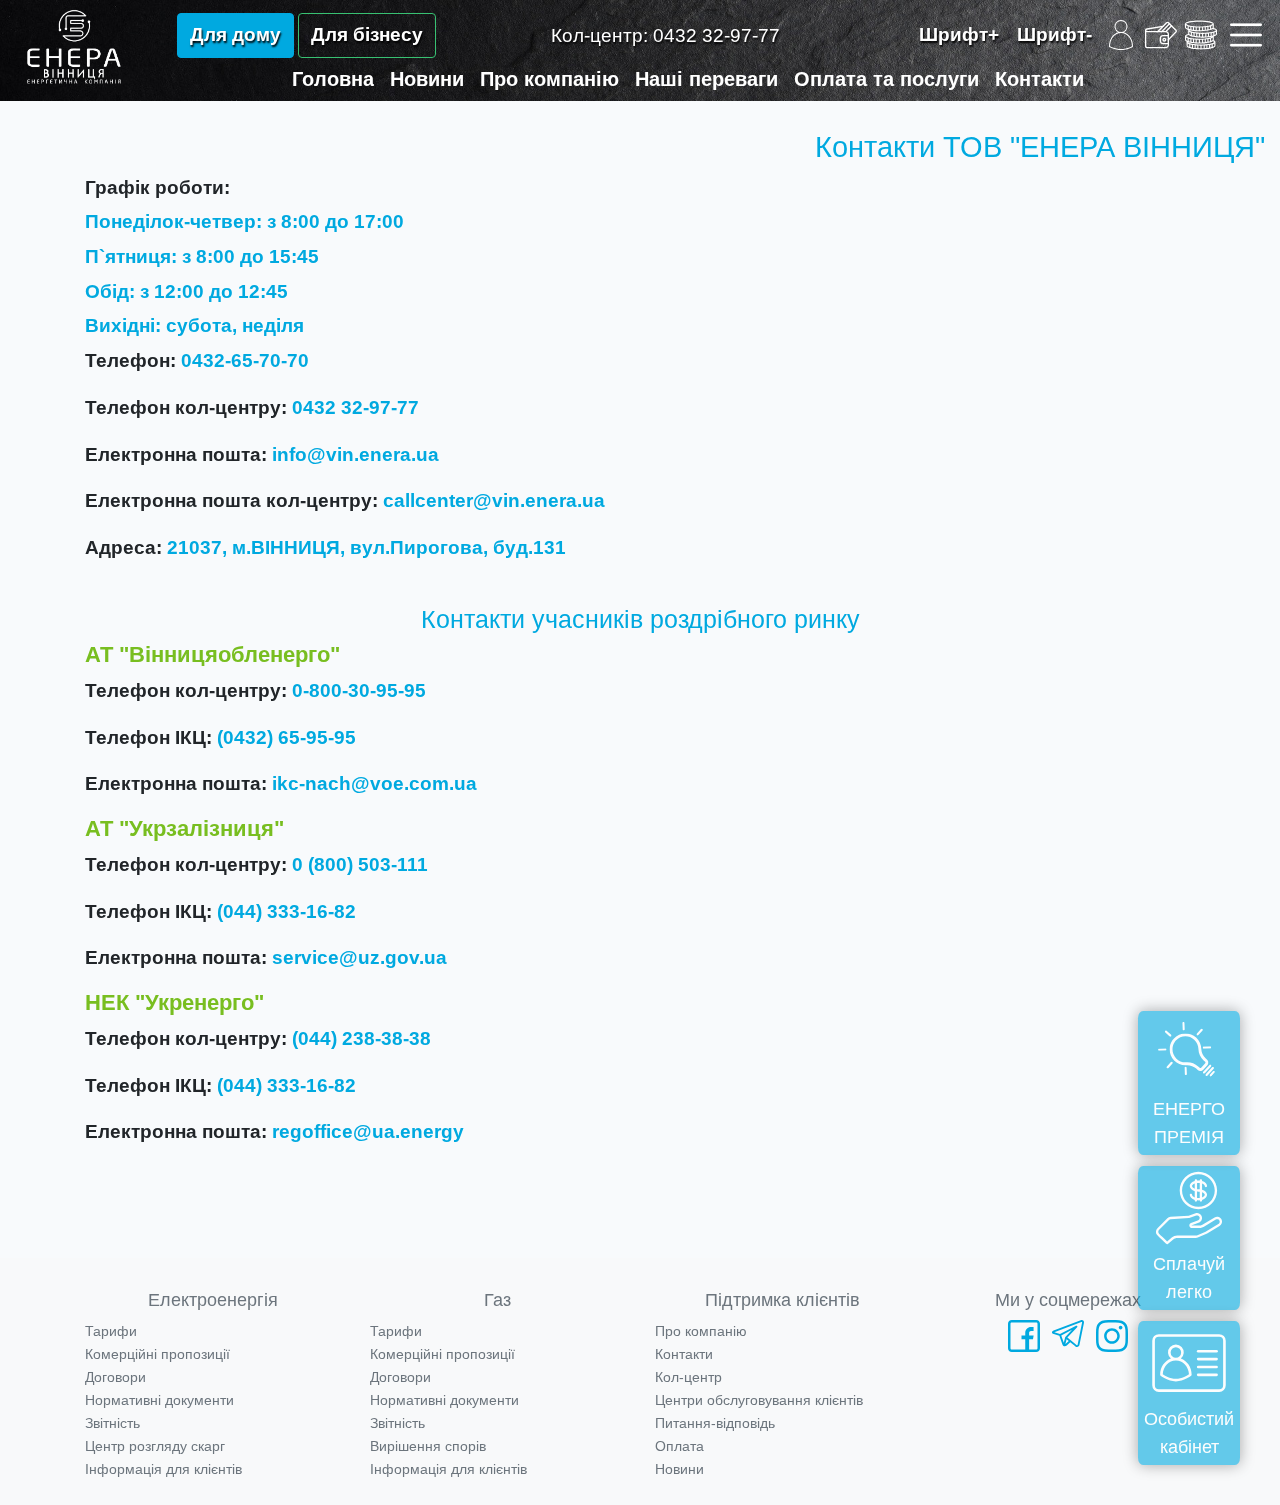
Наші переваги (706, 79)
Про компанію (549, 79)
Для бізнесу (367, 34)
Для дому (235, 34)
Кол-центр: (665, 35)
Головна (333, 79)
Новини (427, 79)
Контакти (1039, 79)
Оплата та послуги (886, 79)
